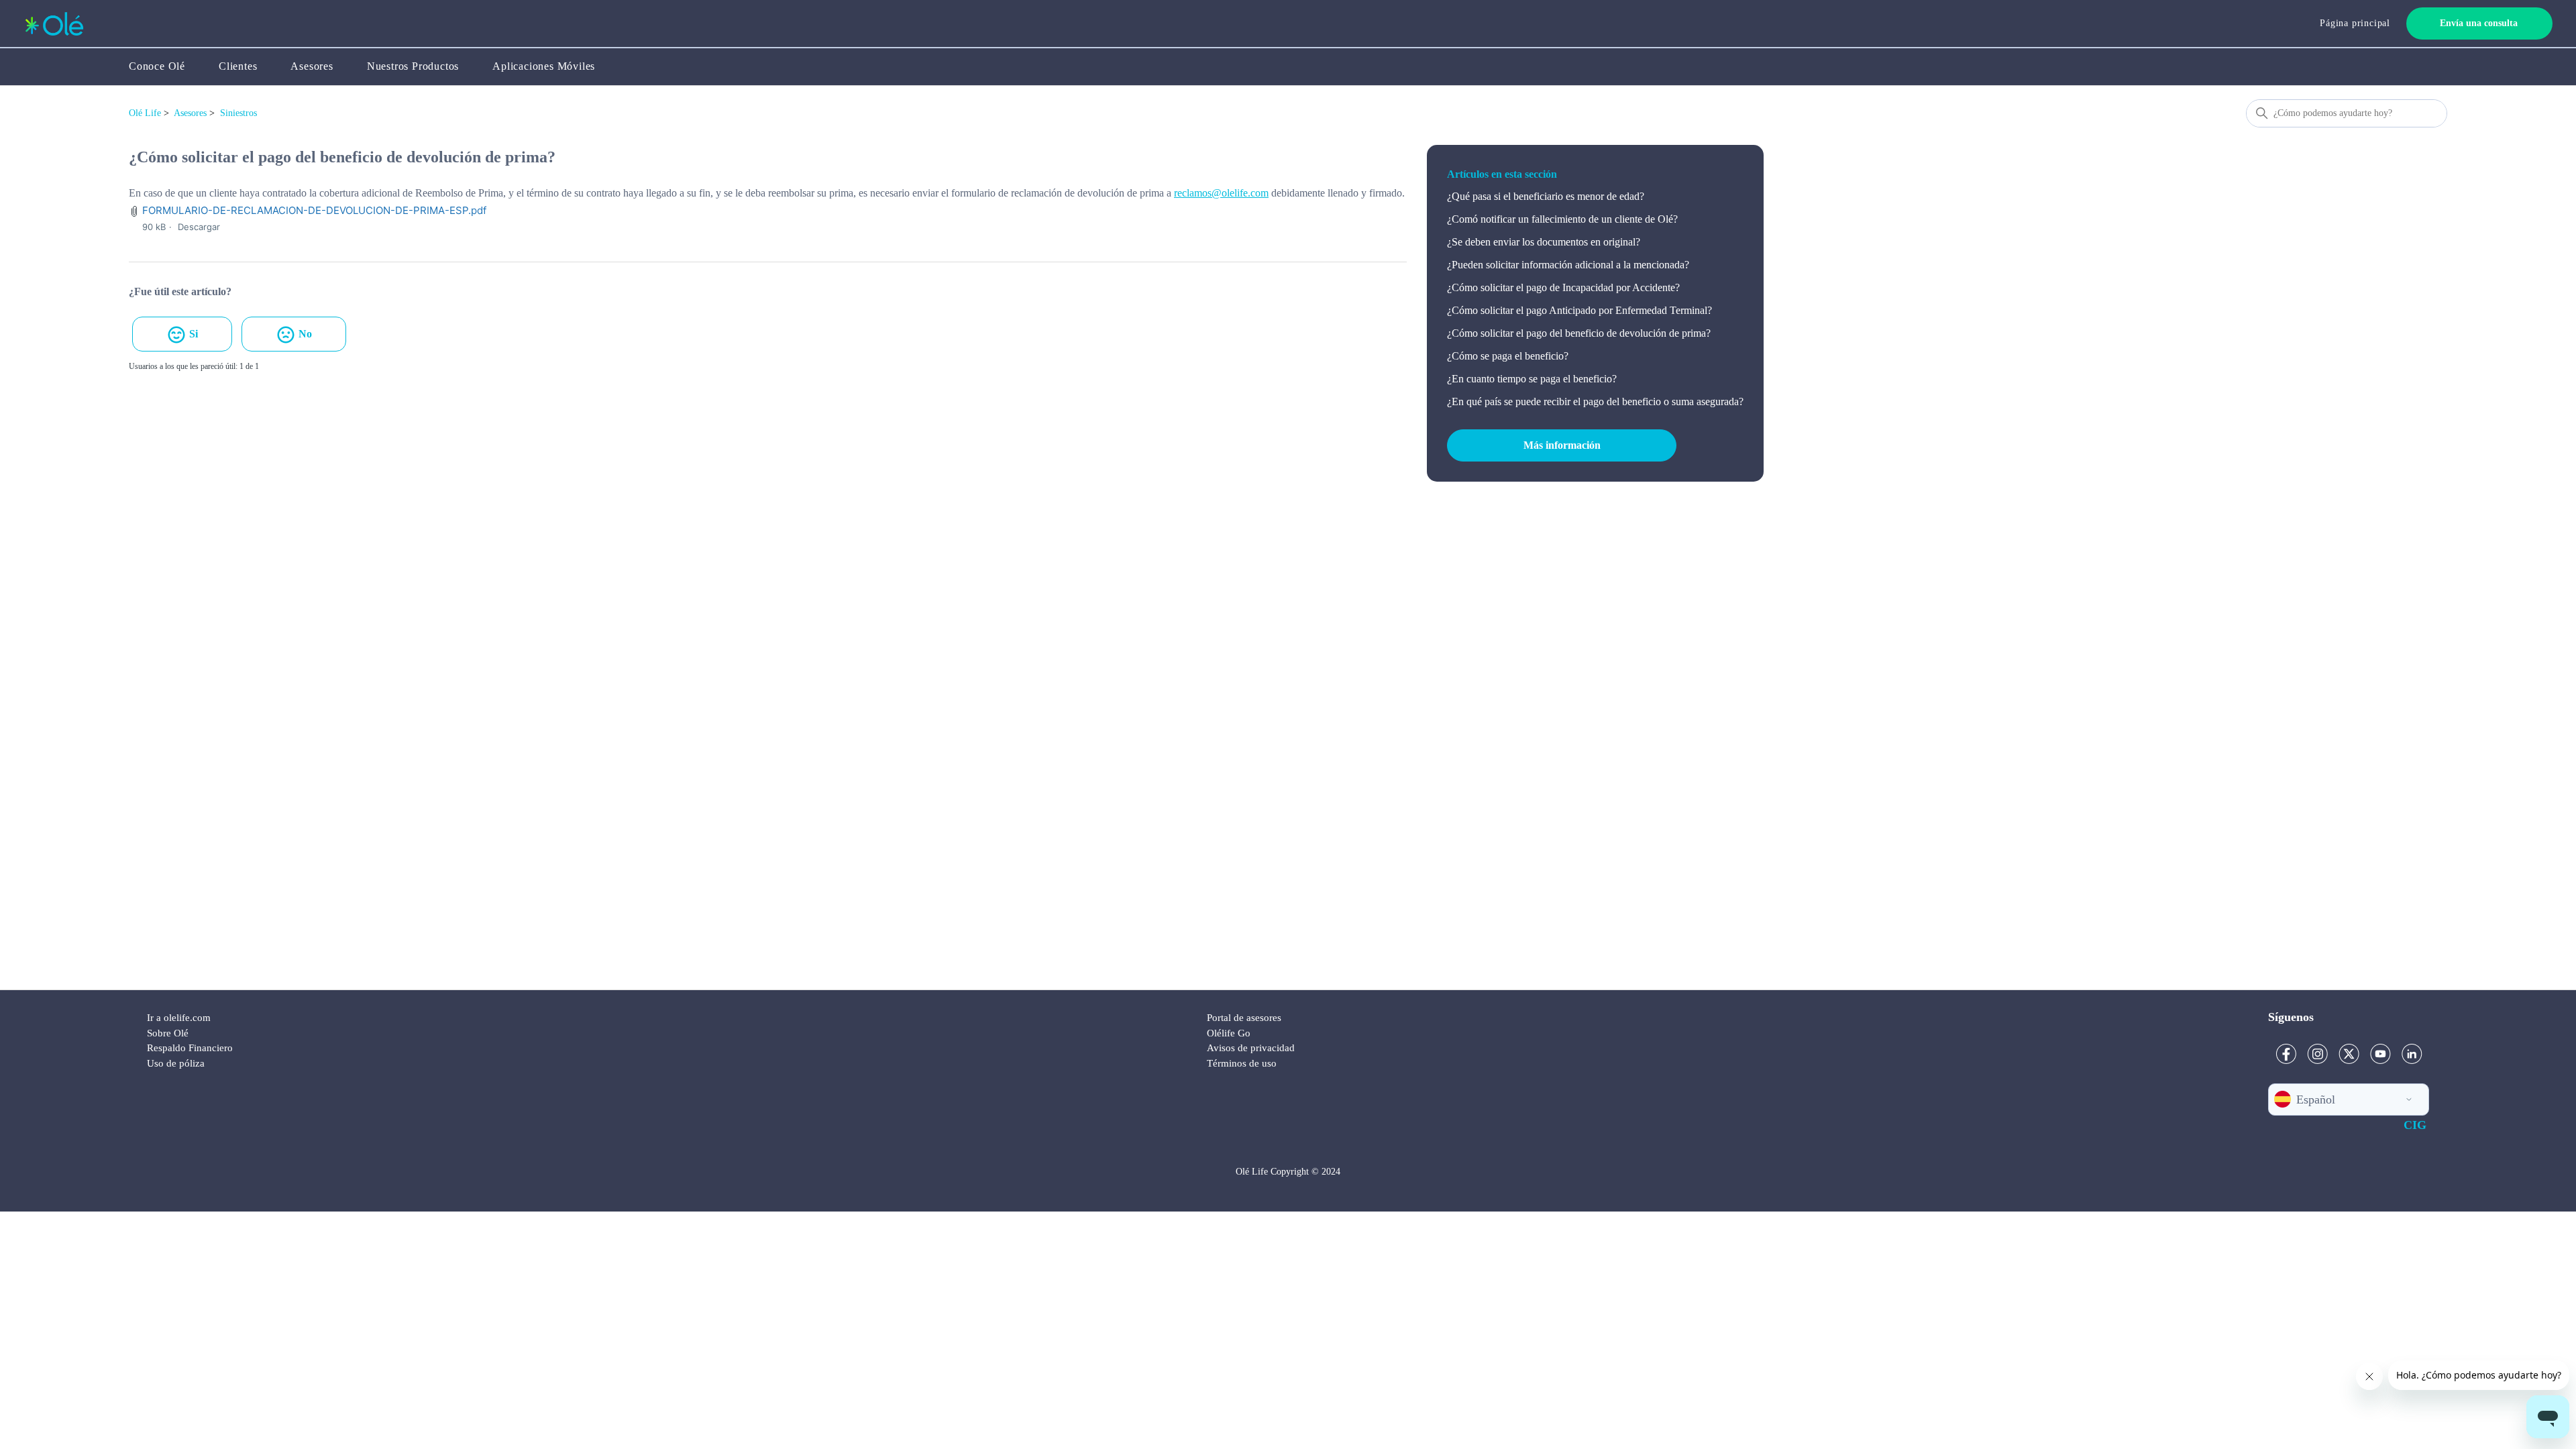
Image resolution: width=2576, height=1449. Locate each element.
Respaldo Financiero (190, 1048)
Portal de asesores (1244, 1018)
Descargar (199, 227)
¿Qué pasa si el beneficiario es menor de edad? (1546, 196)
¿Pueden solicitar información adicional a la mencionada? (1568, 265)
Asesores (312, 66)
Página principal (2355, 23)
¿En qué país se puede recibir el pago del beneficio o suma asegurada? (1595, 401)
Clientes (238, 66)
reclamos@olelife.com (1221, 193)
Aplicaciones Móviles (544, 66)
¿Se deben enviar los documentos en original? (1544, 242)
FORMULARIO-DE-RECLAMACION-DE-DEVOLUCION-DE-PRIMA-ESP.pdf (314, 210)
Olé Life (145, 113)
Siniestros (238, 113)
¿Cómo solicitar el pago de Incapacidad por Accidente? (1563, 287)
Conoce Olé (157, 66)
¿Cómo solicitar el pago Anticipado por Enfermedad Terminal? (1579, 310)
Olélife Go (1229, 1033)
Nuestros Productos (413, 66)
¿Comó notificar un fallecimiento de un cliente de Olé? (1562, 219)
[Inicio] (54, 24)
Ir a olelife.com (179, 1018)
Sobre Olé (168, 1033)
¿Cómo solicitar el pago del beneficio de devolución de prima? (1579, 333)
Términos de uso (1242, 1063)
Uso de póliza (176, 1063)
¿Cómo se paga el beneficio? (1508, 356)
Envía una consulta (2479, 23)
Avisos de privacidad (1251, 1048)
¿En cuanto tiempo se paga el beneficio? (1532, 379)
